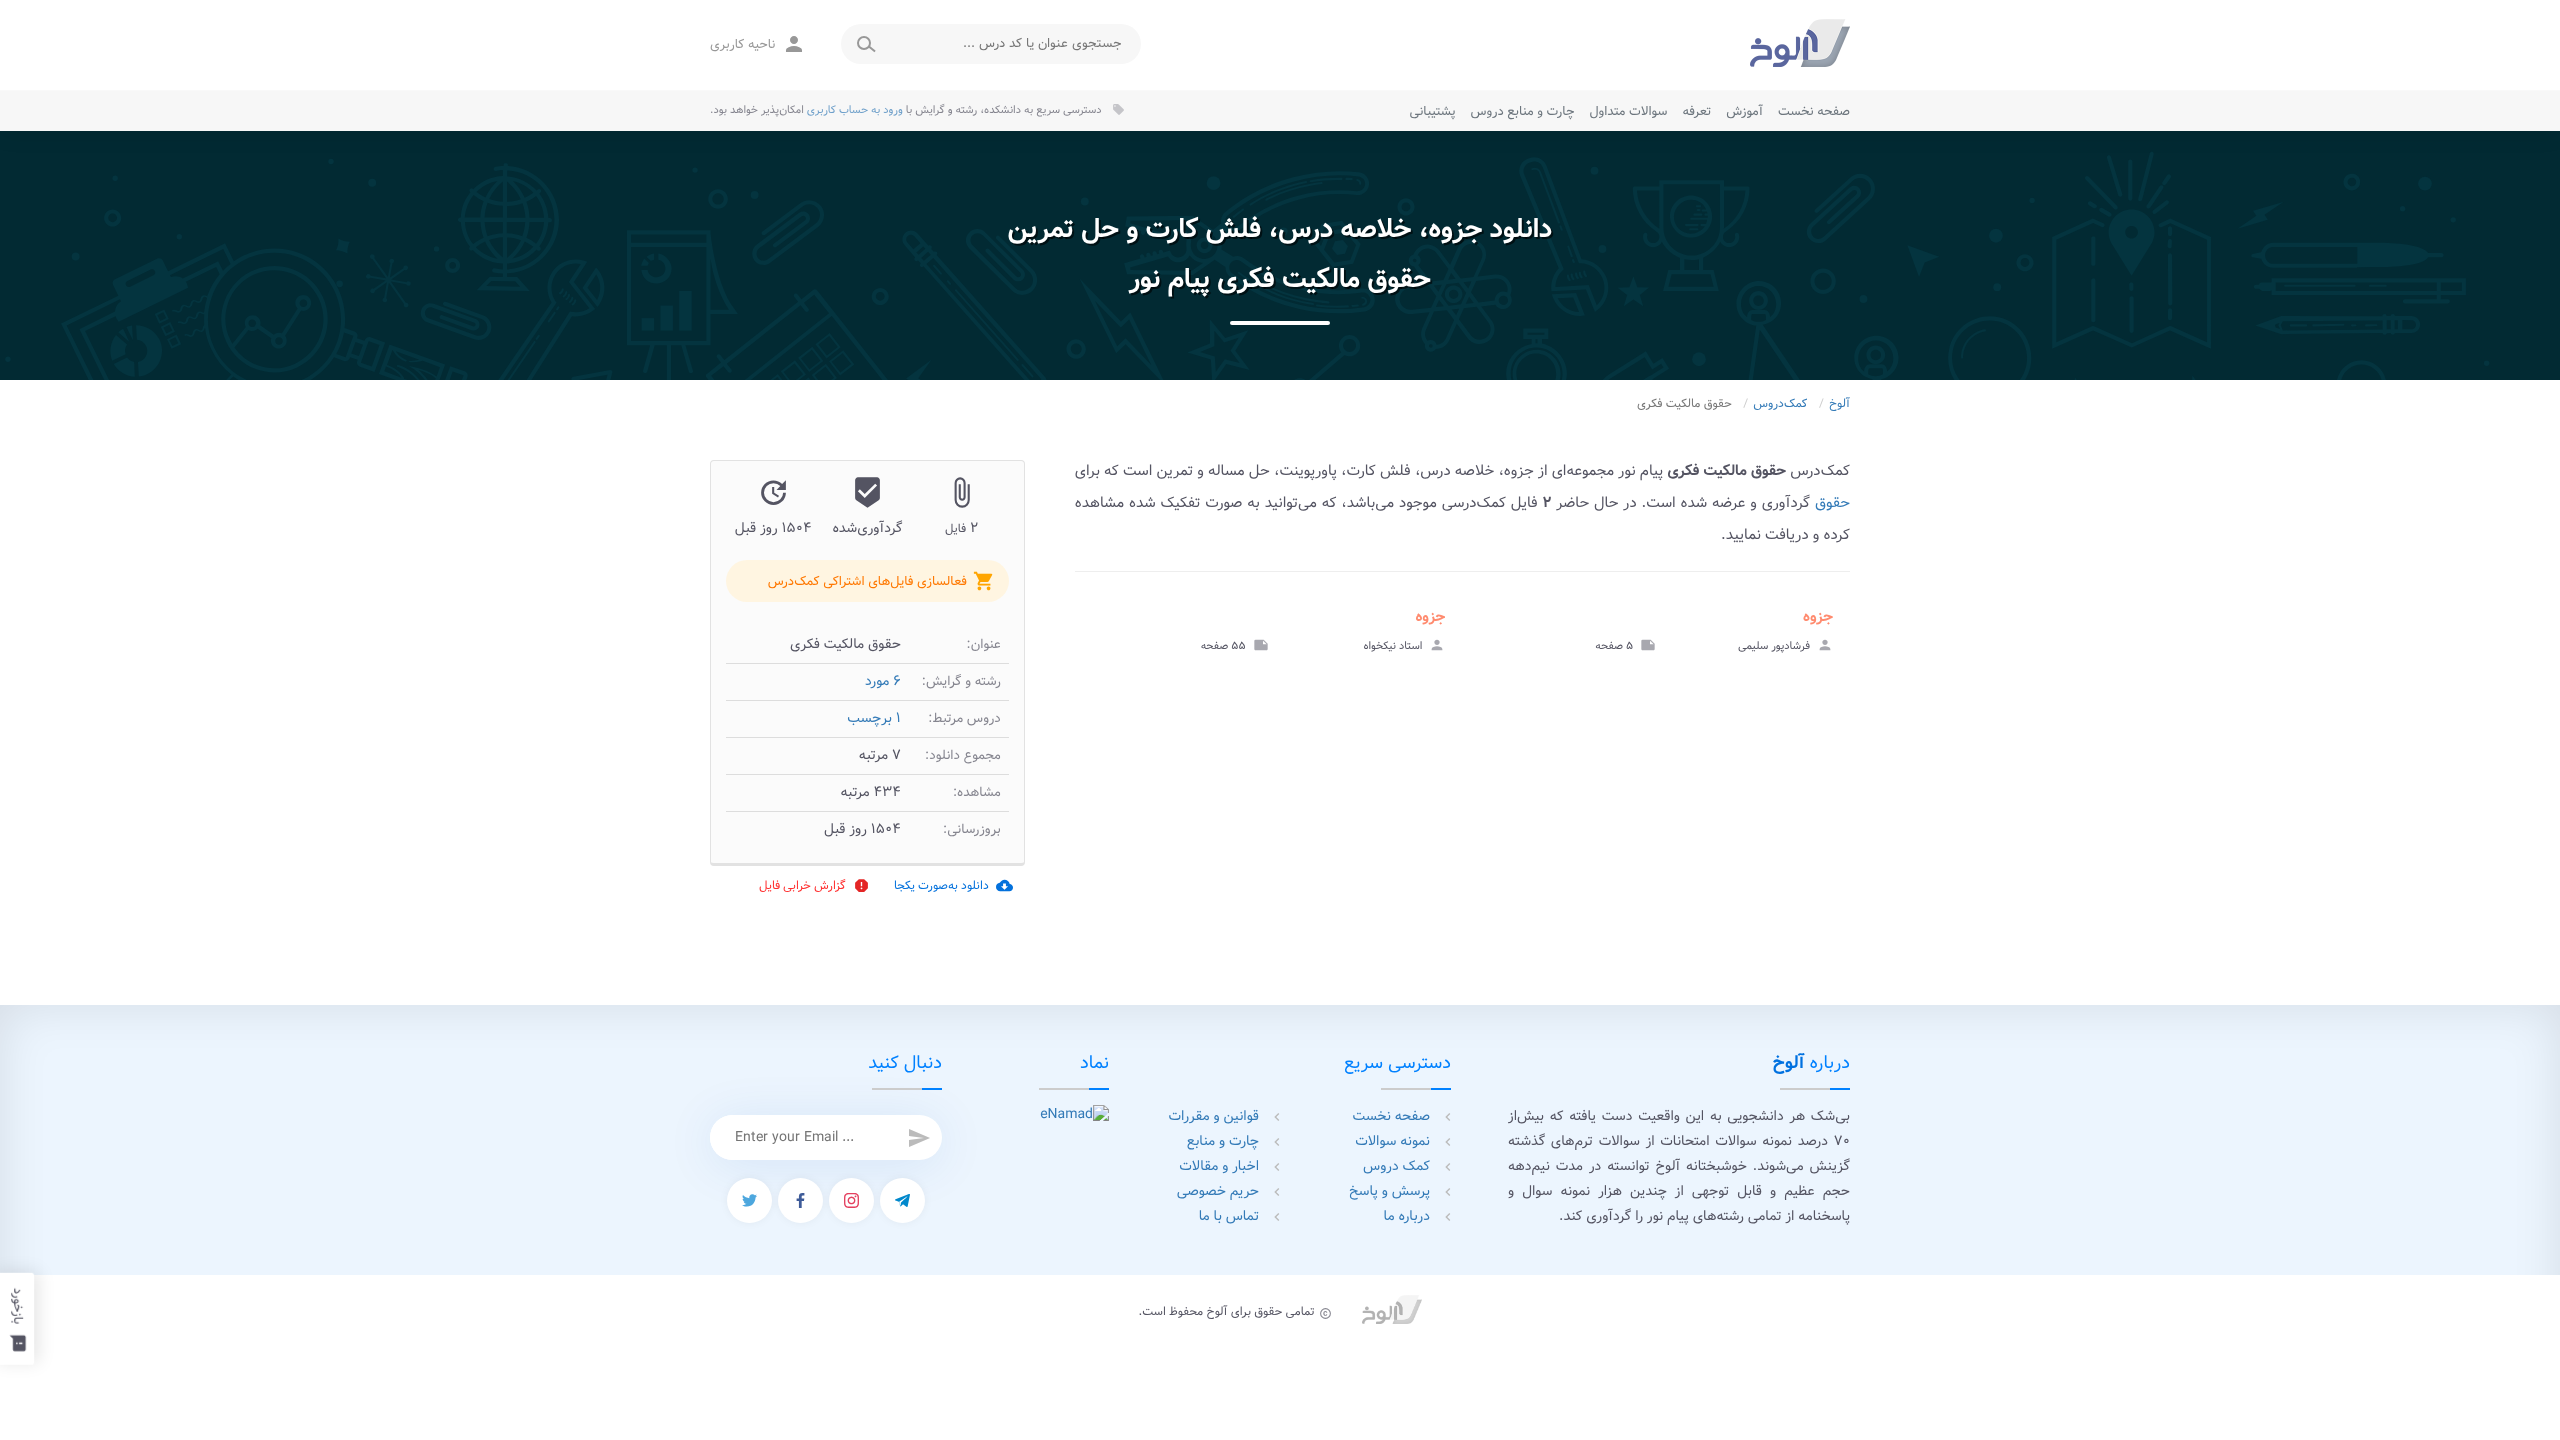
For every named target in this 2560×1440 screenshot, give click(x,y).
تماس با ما (1229, 1217)
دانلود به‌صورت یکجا (953, 885)
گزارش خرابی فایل (814, 885)
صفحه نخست (1814, 111)
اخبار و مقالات (1219, 1167)
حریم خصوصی (1218, 1192)
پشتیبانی (1433, 111)
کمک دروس (1396, 1167)
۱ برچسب (874, 719)
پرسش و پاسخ (1389, 1192)
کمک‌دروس (1780, 404)
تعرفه (1696, 111)
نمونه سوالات (1392, 1142)
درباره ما (1407, 1217)
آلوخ (1839, 404)
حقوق (1832, 503)
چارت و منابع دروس (1523, 111)
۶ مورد (883, 682)
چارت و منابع (1223, 1142)
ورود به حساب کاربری (855, 110)
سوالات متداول (1628, 111)
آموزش (1744, 111)
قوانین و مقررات (1214, 1117)
